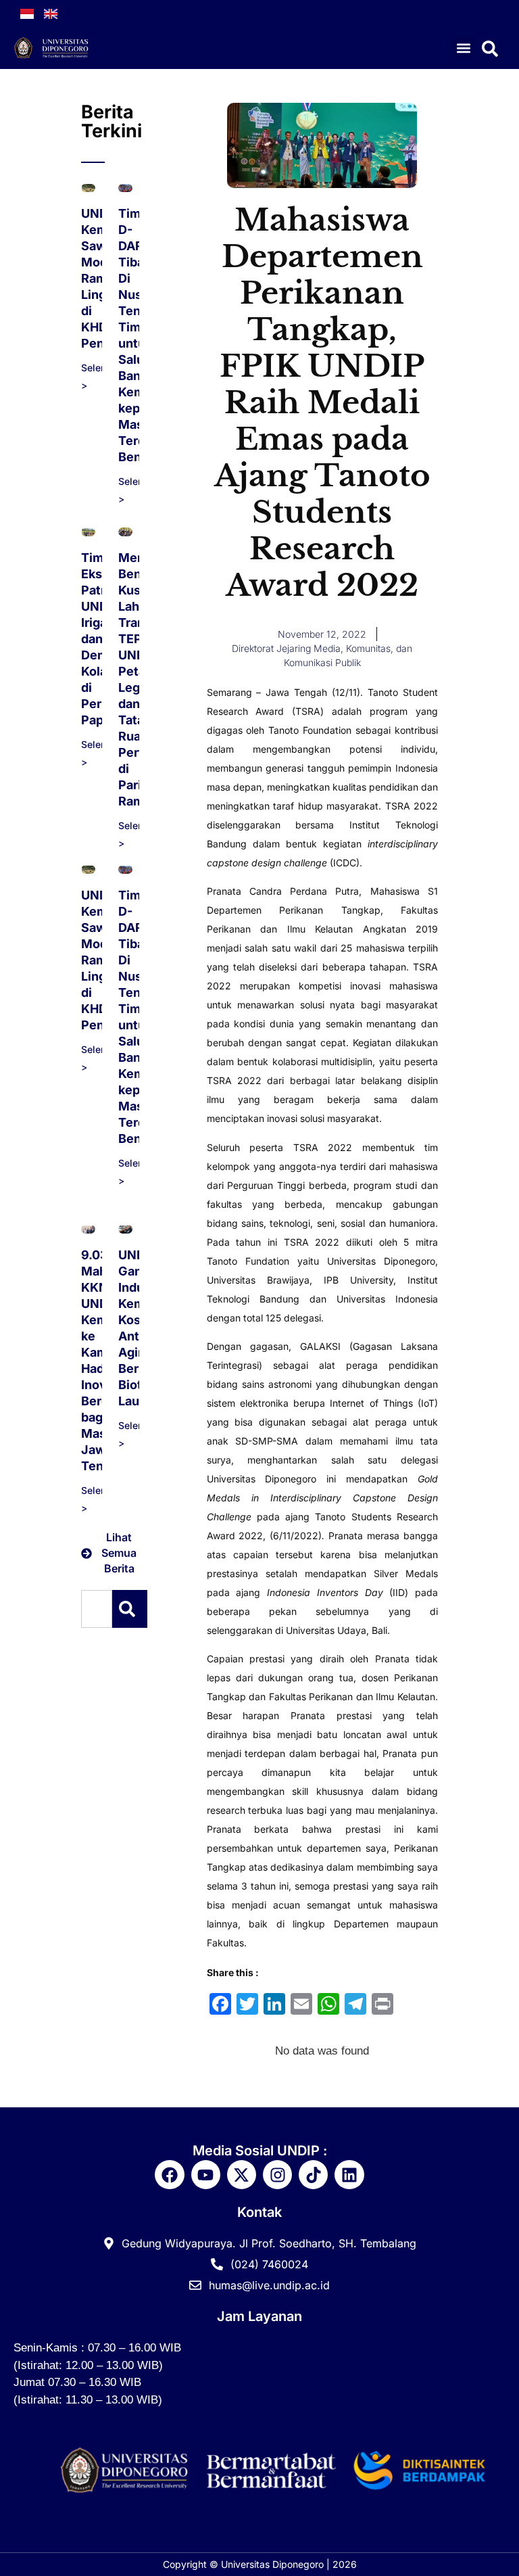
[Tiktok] (313, 2175)
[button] (464, 48)
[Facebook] (169, 2175)
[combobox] (97, 1609)
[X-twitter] (242, 2175)
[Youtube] (206, 2175)
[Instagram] (277, 2175)
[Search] (130, 1609)
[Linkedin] (349, 2175)
